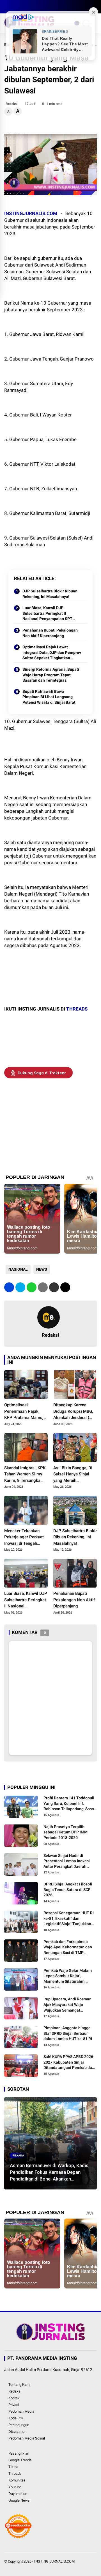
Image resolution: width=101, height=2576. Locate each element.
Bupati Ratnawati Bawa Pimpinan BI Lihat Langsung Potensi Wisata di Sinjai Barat (49, 697)
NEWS (42, 1269)
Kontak (14, 2398)
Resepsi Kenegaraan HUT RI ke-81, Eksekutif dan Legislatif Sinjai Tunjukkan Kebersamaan (69, 1919)
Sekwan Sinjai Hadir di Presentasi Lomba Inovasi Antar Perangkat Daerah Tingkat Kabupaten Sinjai (67, 1861)
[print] (43, 1287)
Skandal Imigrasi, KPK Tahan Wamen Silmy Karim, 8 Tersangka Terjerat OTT (25, 1475)
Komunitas (17, 2480)
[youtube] (32, 7)
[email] (54, 1287)
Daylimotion (18, 2494)
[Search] (95, 7)
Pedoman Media (21, 2411)
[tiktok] (41, 7)
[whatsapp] (32, 1287)
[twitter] (15, 7)
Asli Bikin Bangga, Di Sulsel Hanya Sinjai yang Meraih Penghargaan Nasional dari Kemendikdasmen (75, 1475)
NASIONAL (18, 1269)
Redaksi (15, 2391)
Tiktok (13, 2467)
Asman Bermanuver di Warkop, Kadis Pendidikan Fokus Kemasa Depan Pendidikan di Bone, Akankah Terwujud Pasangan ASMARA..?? (49, 2172)
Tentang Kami (19, 2385)
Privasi (14, 2405)
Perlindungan (19, 2425)
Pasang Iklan (19, 2453)
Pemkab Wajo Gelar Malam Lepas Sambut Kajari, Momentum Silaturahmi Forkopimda (68, 1976)
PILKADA (18, 2155)
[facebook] (7, 7)
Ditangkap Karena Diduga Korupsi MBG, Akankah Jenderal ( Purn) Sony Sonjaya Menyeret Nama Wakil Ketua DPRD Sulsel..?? (74, 1412)
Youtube (15, 2487)
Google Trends (20, 2460)
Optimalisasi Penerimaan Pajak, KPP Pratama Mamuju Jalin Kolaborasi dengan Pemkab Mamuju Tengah (25, 1412)
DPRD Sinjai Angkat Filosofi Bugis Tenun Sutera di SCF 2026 (68, 1889)
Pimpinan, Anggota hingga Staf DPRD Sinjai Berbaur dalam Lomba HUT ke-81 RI (68, 2033)
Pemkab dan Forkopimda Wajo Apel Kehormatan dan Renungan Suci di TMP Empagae (68, 1948)
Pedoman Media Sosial (27, 2438)
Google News (19, 2500)
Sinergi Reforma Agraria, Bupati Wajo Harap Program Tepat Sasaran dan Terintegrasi (51, 675)
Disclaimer (17, 2432)
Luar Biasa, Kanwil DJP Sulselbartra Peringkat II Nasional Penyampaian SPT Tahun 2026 (47, 614)
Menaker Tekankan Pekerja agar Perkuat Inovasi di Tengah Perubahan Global (24, 1537)
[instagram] (24, 7)
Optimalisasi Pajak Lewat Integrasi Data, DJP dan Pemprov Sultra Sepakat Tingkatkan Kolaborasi (52, 653)
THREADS (77, 1009)
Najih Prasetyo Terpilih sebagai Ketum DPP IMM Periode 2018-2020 (66, 1832)
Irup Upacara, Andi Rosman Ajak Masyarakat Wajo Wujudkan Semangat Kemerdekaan (67, 2005)
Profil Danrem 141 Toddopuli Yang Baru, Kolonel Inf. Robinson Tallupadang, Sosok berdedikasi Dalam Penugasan (70, 1804)
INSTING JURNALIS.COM (54, 2561)
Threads (15, 2473)
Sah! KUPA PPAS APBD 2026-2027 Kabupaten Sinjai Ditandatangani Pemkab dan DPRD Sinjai (69, 2062)
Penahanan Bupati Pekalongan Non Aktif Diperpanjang (50, 633)
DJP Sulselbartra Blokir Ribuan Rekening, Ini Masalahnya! (50, 594)
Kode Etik (16, 2418)
